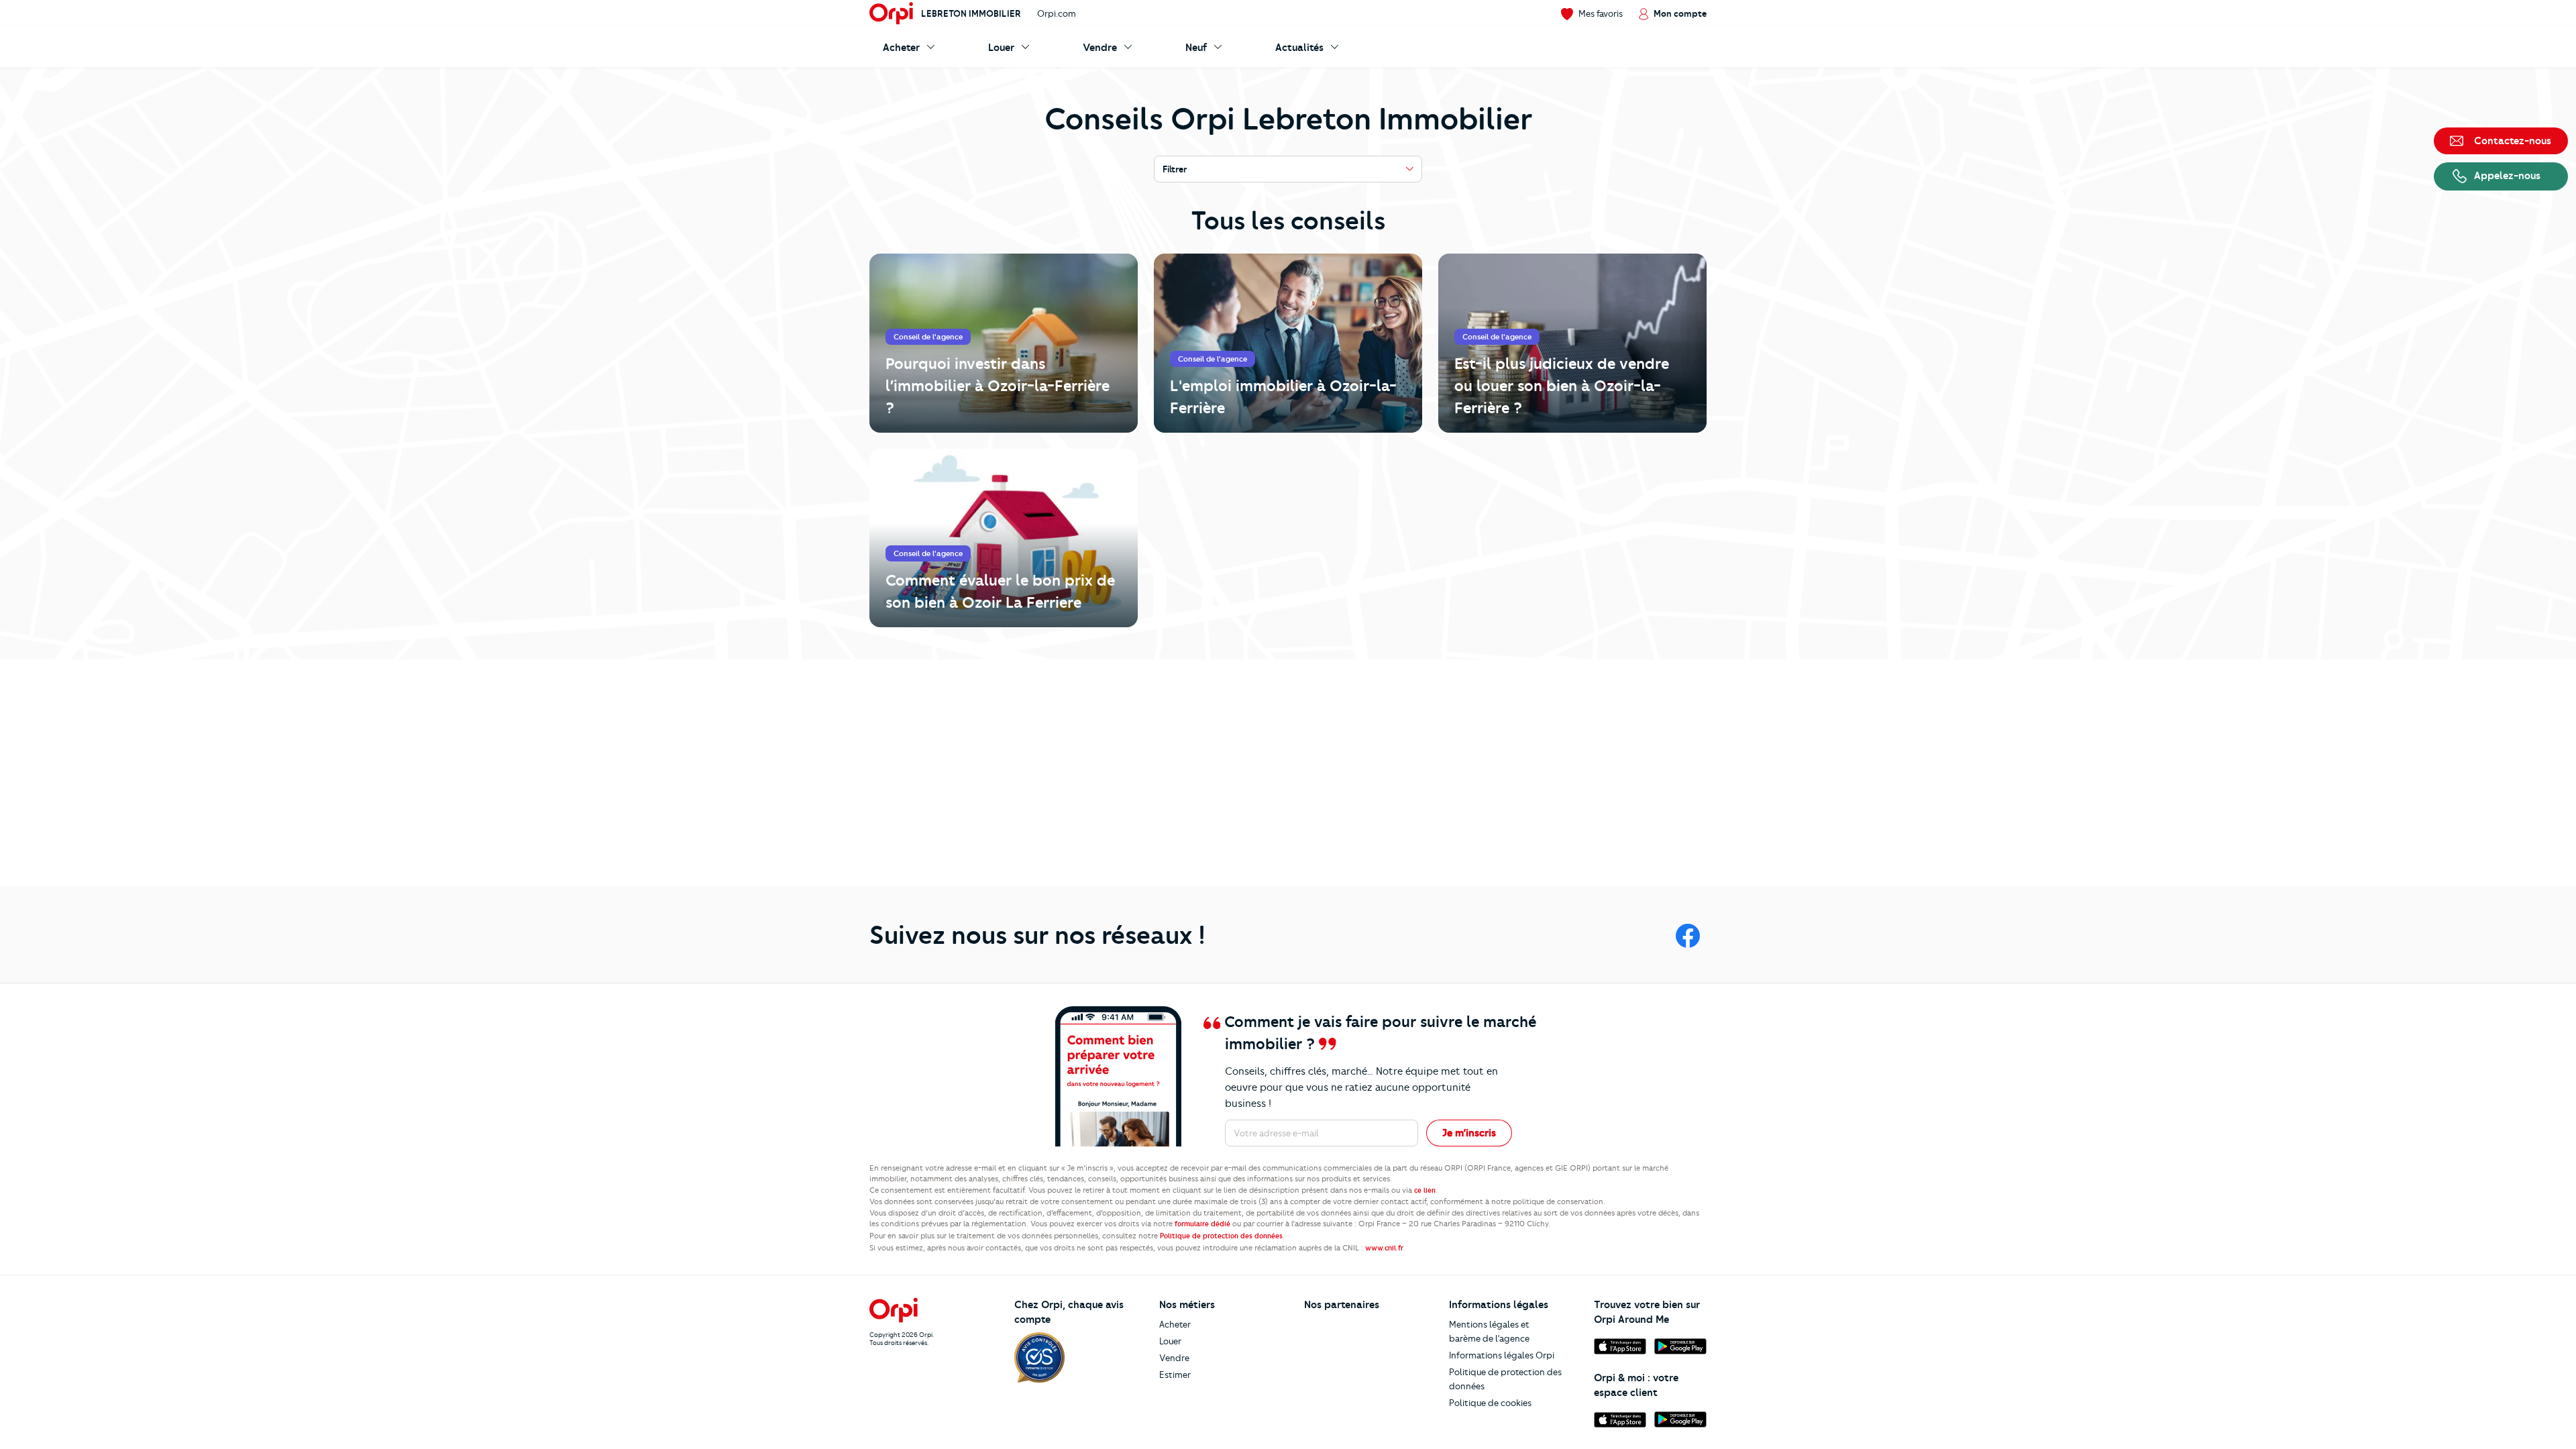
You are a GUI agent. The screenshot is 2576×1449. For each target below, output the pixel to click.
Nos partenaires (1342, 1305)
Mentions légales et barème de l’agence (1489, 1331)
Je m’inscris (1469, 1133)
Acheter (1175, 1324)
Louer (1170, 1341)
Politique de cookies (1490, 1403)
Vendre (1174, 1358)
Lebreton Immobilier (971, 13)
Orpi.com (1057, 13)
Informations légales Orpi (1502, 1355)
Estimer (1175, 1375)
